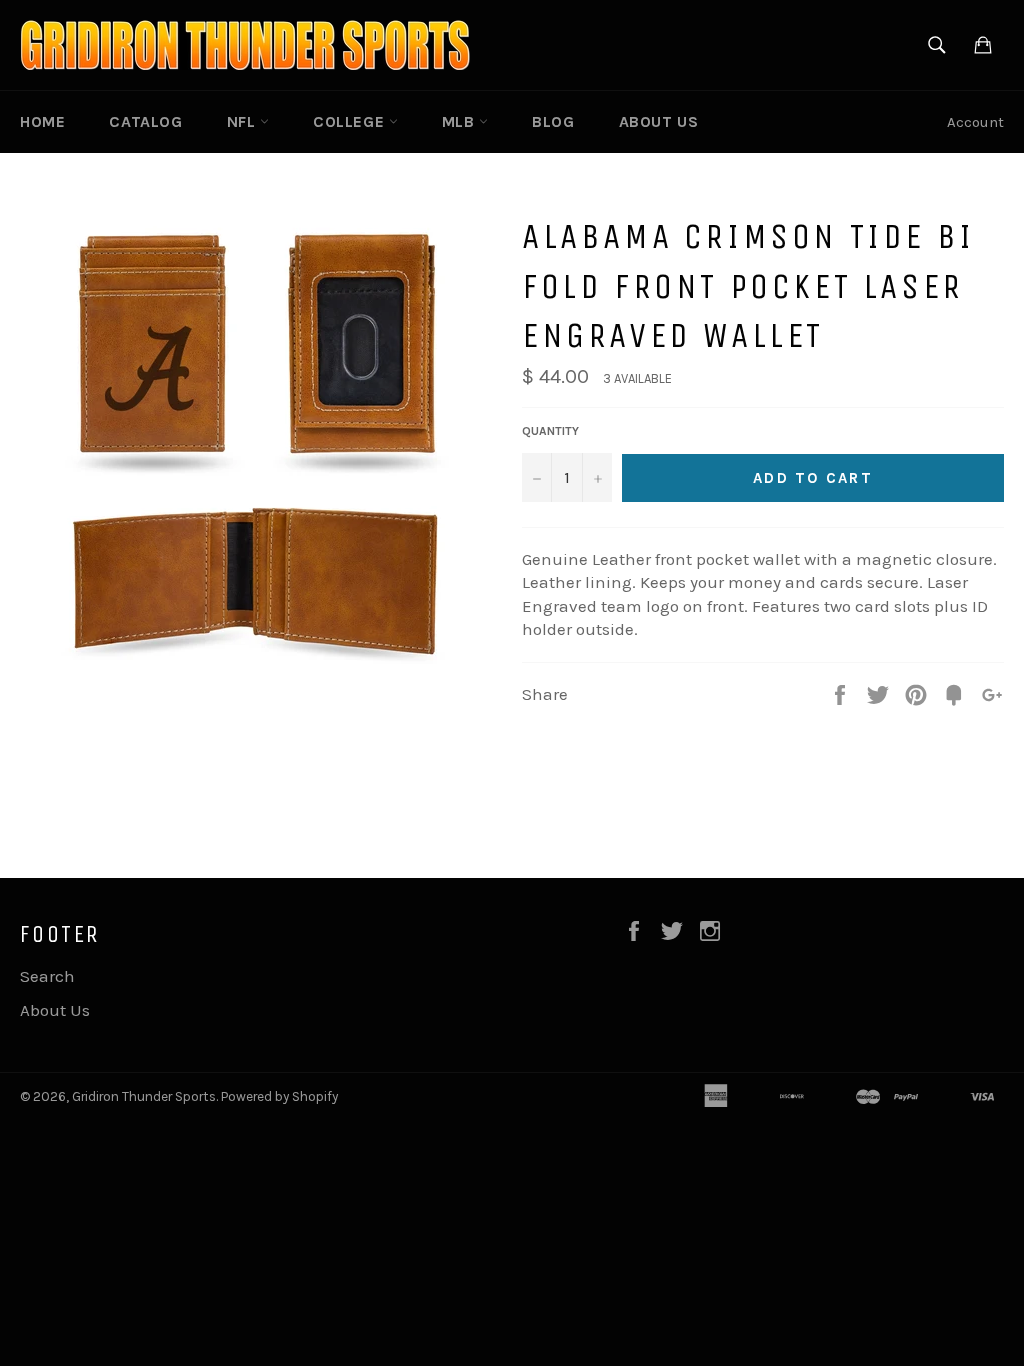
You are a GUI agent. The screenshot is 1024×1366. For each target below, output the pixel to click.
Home (42, 121)
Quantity (550, 431)
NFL (243, 121)
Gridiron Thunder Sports (144, 1096)
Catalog (145, 121)
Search (47, 976)
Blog (553, 121)
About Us (659, 121)
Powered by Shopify (279, 1096)
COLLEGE (351, 121)
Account (975, 122)
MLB (460, 121)
